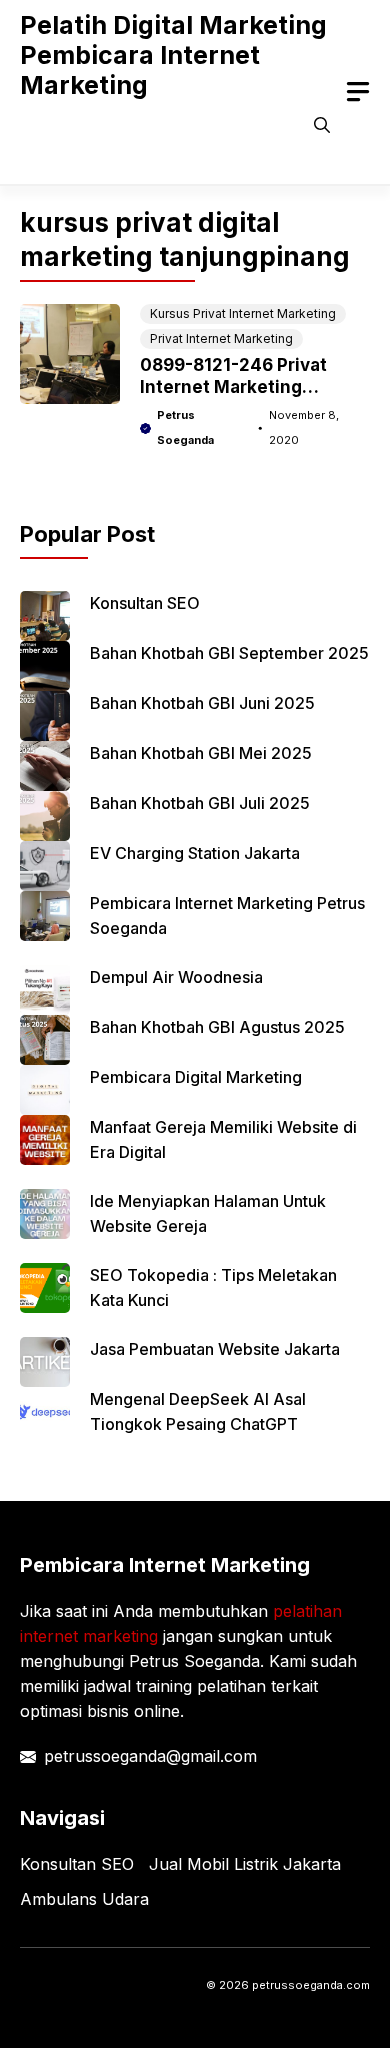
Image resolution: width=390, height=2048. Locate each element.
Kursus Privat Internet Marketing (243, 313)
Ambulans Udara (84, 1899)
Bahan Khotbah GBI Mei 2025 (201, 753)
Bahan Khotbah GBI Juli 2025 (200, 803)
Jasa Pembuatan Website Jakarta (215, 1349)
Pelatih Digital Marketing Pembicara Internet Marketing (173, 55)
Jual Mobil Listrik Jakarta (245, 1864)
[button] (322, 125)
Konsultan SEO (145, 603)
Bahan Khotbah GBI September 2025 (229, 653)
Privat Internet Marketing (221, 338)
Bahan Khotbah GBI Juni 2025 (202, 703)
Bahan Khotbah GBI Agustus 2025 (217, 1027)
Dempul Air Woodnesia (176, 977)
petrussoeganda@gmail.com (150, 1756)
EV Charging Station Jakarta (195, 853)
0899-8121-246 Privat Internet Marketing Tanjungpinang (233, 387)
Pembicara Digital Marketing (196, 1077)
